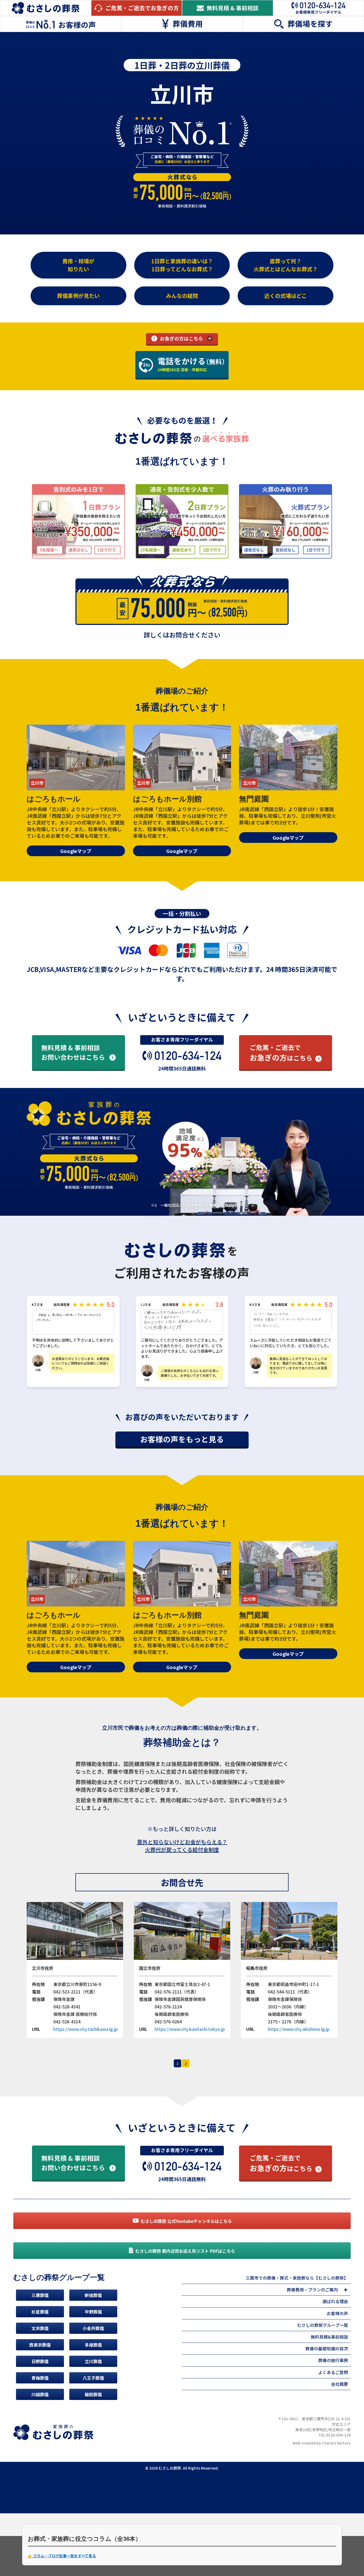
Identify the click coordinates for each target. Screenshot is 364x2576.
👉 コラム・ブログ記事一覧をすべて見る (62, 2556)
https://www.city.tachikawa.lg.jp (86, 2029)
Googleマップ (76, 851)
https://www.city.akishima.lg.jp (299, 2029)
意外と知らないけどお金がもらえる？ (182, 1842)
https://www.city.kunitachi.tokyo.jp (190, 2029)
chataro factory (336, 2443)
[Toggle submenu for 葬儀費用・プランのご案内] (345, 2290)
